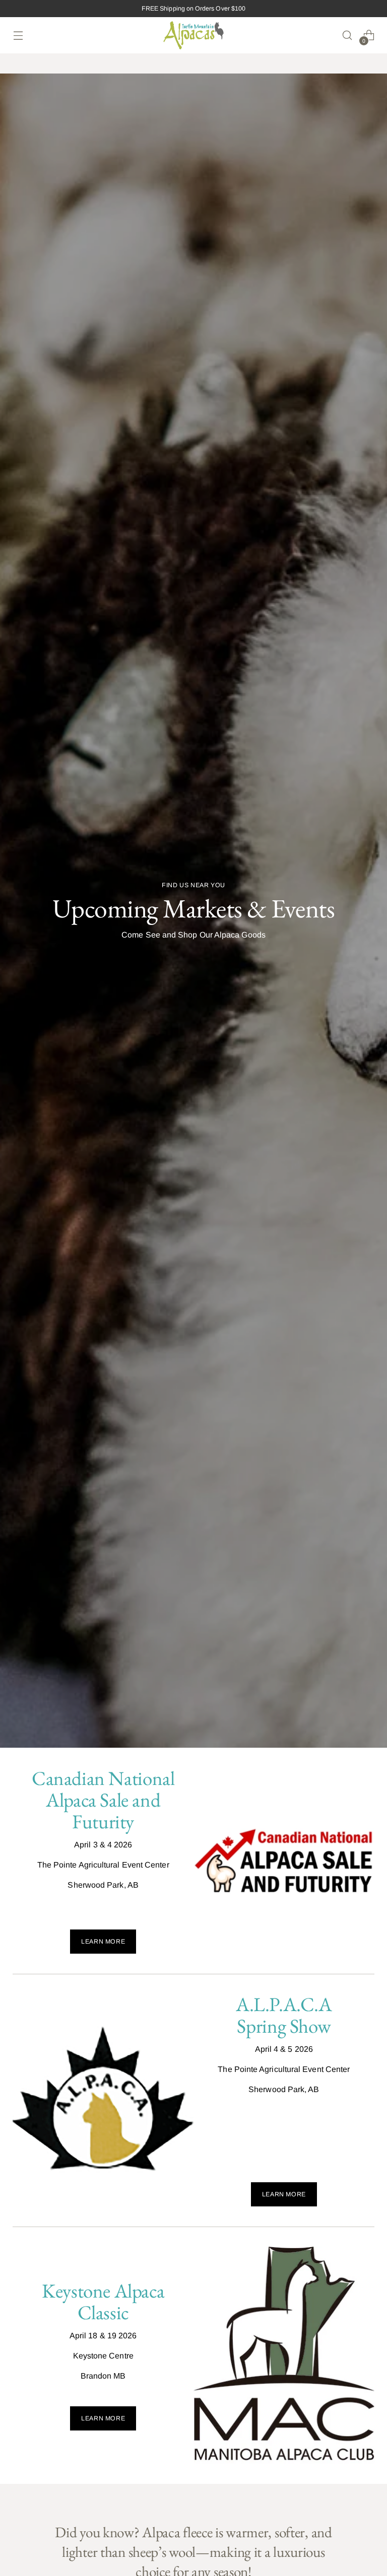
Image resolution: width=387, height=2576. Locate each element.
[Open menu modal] (18, 35)
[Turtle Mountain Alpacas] (193, 35)
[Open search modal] (347, 35)
